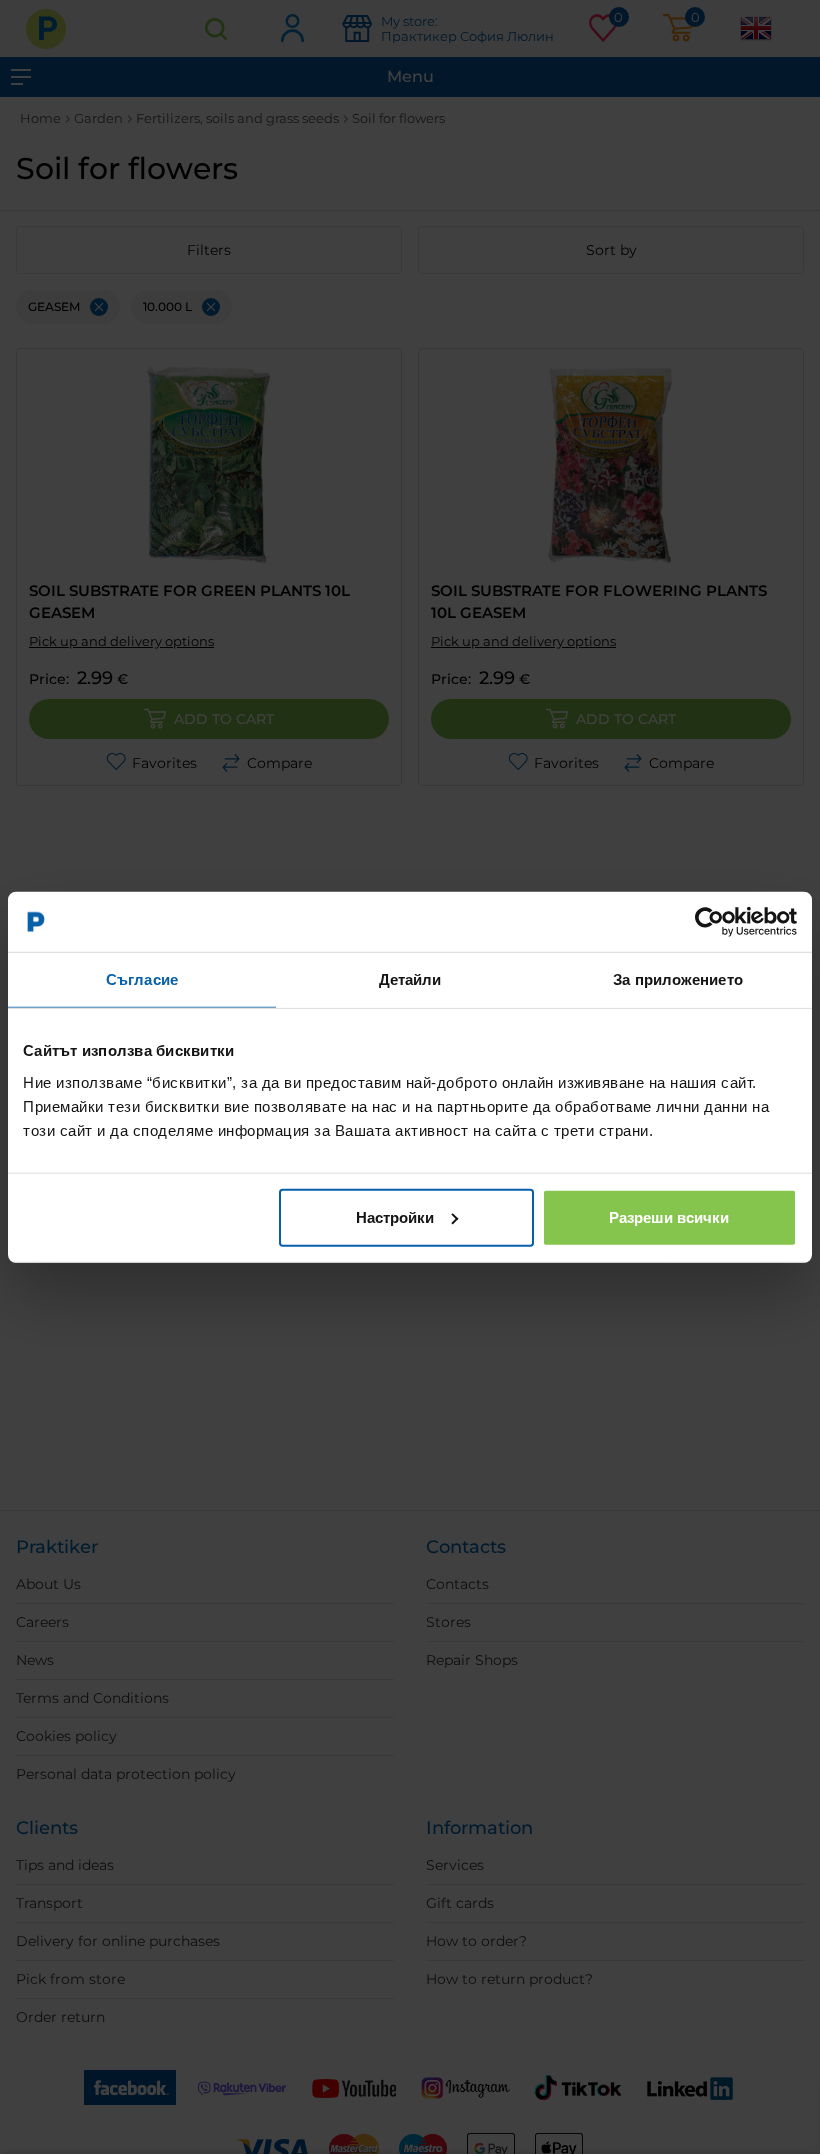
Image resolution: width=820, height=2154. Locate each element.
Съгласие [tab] (142, 979)
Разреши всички (669, 1216)
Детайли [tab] (410, 979)
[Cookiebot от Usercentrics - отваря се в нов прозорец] (709, 922)
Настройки (395, 1216)
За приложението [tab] (678, 979)
